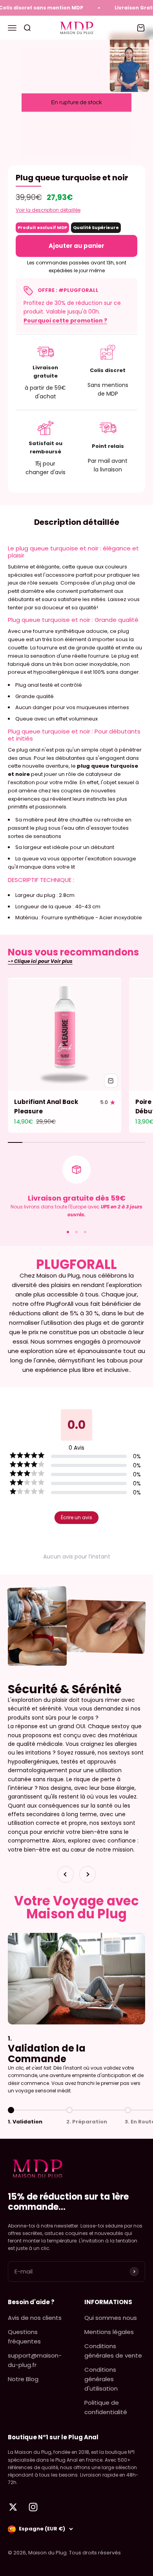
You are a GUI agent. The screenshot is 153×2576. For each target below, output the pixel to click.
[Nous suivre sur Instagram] (33, 2507)
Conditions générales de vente (113, 2351)
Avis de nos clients (35, 2318)
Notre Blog (23, 2379)
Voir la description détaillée (48, 210)
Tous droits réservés (95, 2553)
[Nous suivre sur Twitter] (13, 2507)
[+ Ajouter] (111, 1081)
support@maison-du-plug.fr (35, 2360)
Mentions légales (109, 2332)
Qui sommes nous (111, 2318)
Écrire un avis (76, 1517)
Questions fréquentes (24, 2337)
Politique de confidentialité (106, 2407)
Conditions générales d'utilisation (101, 2379)
